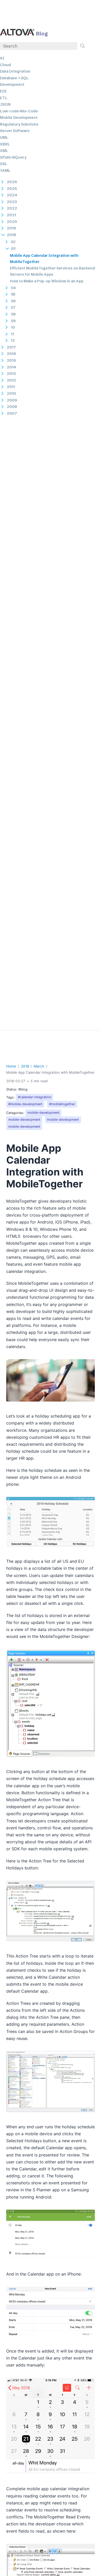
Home (11, 1066)
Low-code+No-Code (19, 111)
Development (12, 84)
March (39, 1066)
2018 (25, 1066)
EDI (3, 91)
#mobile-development (25, 1104)
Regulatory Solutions (19, 124)
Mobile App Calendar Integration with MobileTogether (44, 259)
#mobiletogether (62, 1104)
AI (2, 58)
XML (4, 151)
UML (4, 137)
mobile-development (44, 1113)
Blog (42, 33)
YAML (5, 171)
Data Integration (15, 71)
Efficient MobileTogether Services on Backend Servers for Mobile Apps (52, 271)
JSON (5, 104)
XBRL (5, 144)
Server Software (15, 131)
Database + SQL (14, 78)
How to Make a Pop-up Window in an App (47, 281)
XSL (4, 164)
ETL (4, 98)
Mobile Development (19, 118)
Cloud (5, 65)
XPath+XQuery (13, 157)
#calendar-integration (35, 1097)
